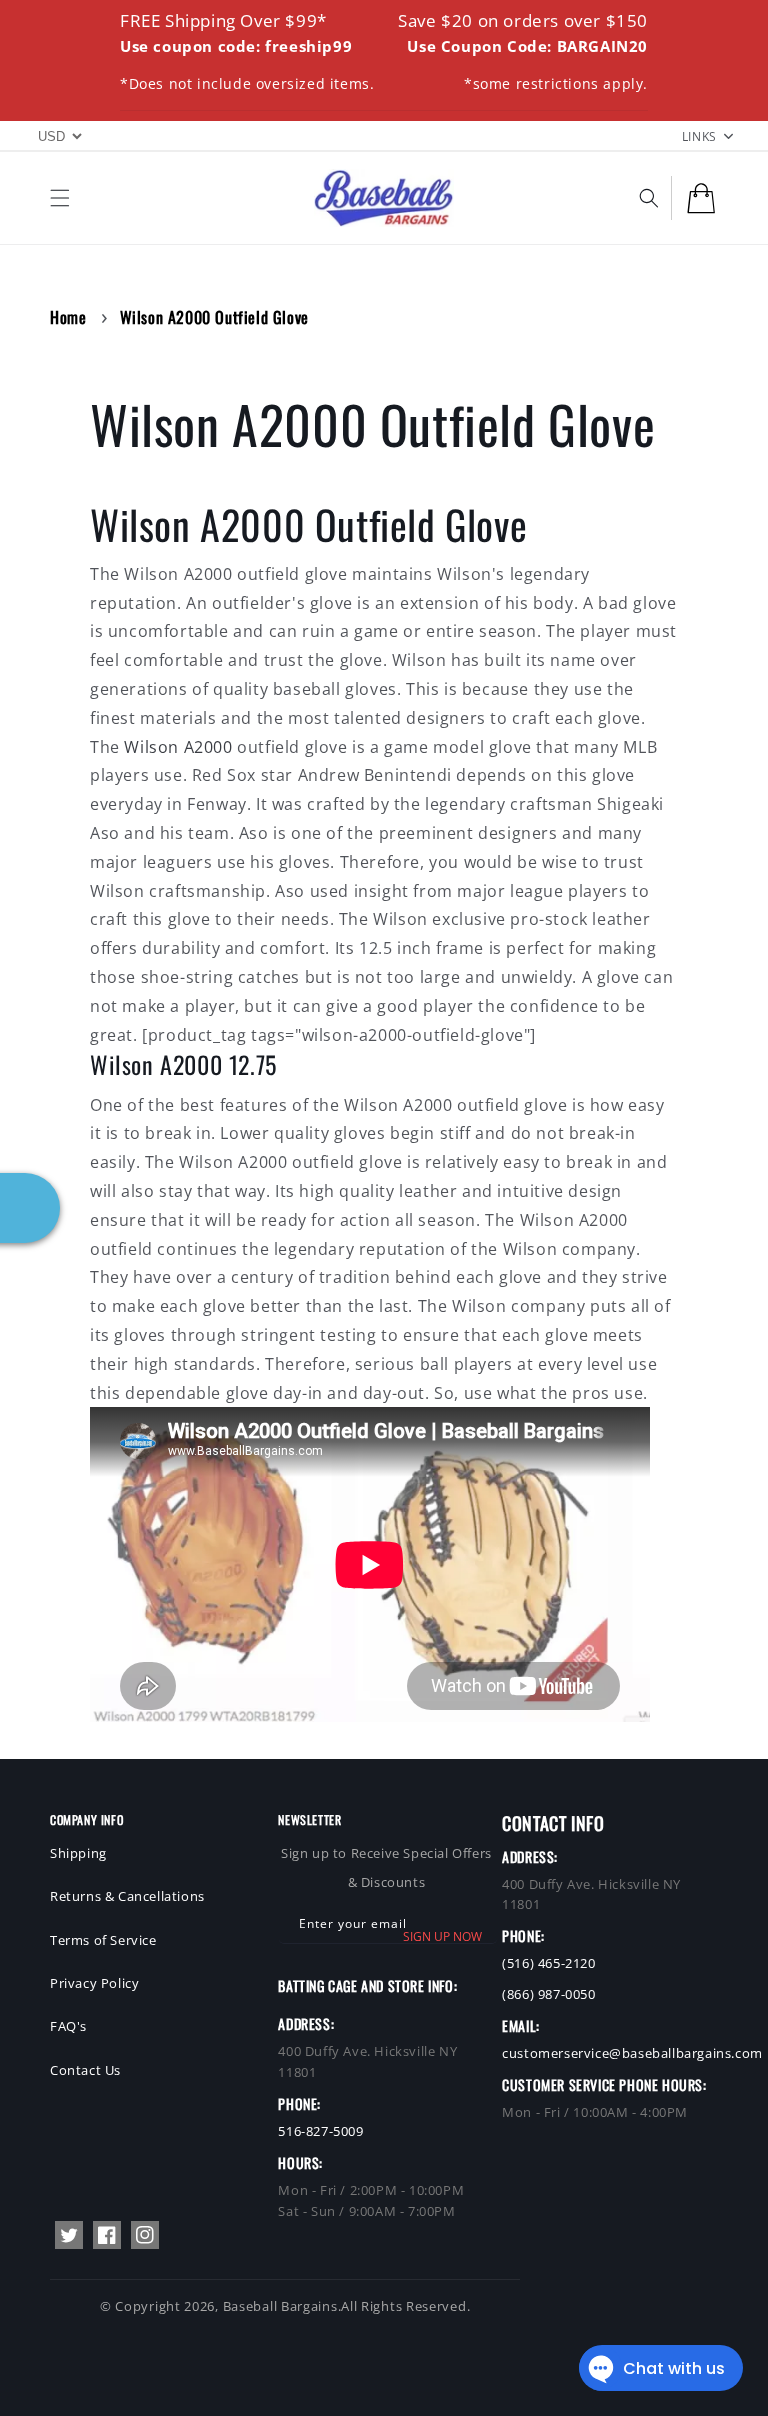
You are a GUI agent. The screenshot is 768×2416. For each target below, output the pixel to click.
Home (68, 317)
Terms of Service (103, 1940)
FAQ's (68, 2026)
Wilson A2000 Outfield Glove (214, 317)
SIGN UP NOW (442, 1936)
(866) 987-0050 (548, 1994)
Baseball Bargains (280, 2306)
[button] (60, 198)
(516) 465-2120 (548, 1963)
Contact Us (85, 2070)
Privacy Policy (94, 1983)
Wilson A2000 (178, 747)
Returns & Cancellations (127, 1896)
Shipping (78, 1853)
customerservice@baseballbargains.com (632, 2053)
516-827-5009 (320, 2131)
